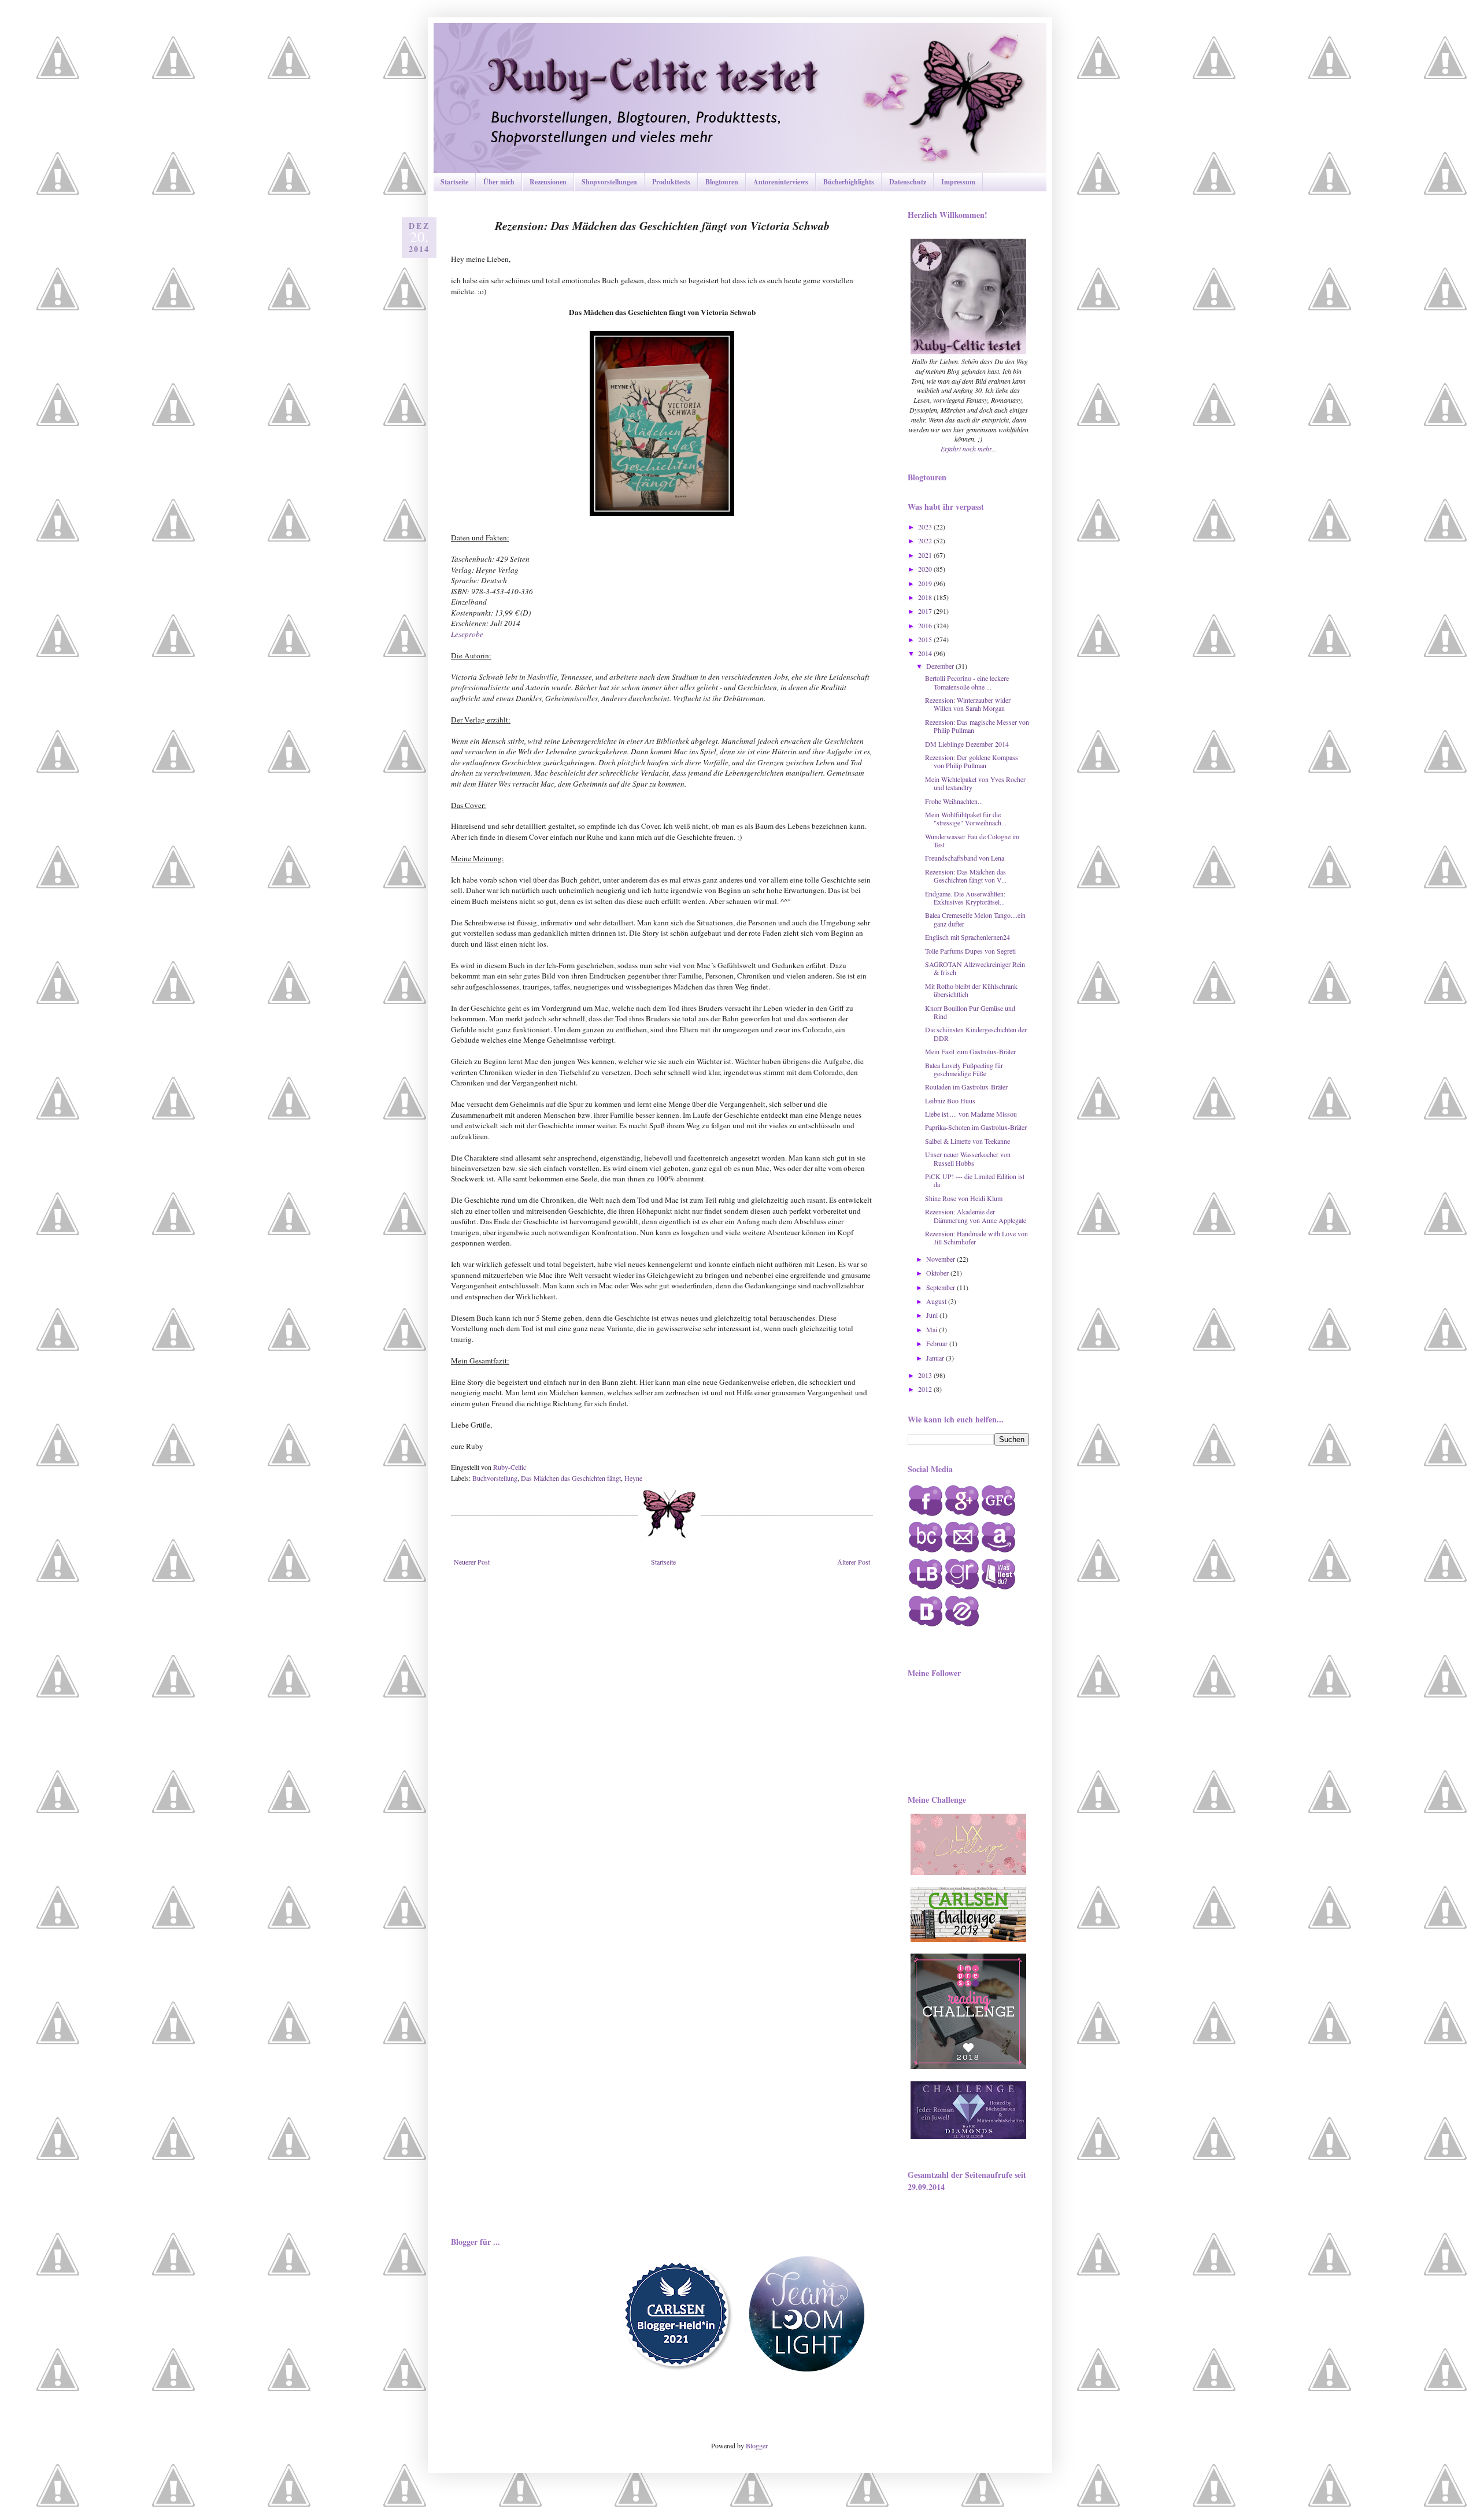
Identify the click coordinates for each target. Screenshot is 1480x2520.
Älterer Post (854, 1562)
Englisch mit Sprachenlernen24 (967, 937)
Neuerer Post (472, 1562)
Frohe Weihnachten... (954, 801)
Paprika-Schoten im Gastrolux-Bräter (976, 1127)
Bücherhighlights (849, 182)
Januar (936, 1358)
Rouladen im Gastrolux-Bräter (966, 1087)
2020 (926, 569)
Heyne (633, 1478)
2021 (926, 555)
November (941, 1259)
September (941, 1287)
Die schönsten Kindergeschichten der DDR (976, 1033)
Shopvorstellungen (609, 182)
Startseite (454, 182)
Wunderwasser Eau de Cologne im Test (972, 840)
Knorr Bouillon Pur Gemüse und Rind (970, 1012)
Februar (938, 1343)
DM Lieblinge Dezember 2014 (967, 744)
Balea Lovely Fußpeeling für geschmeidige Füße (964, 1069)
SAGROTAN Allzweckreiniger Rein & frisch (975, 968)
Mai (933, 1329)
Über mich (499, 182)
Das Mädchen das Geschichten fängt (571, 1478)
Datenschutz (908, 182)
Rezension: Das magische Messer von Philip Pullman (977, 726)
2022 (926, 540)
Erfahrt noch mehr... (969, 449)
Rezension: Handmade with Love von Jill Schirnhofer (976, 1237)
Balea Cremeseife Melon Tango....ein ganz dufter (975, 919)
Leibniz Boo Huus (950, 1100)
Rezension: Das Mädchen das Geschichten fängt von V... (966, 876)
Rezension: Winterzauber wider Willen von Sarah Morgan (968, 704)
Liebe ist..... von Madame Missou (971, 1114)
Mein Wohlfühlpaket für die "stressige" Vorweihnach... (966, 818)
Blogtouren (722, 182)
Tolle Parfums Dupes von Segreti (970, 951)
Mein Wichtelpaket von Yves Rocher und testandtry (975, 783)
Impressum (958, 182)
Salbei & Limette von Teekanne (967, 1141)
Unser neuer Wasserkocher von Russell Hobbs (968, 1158)
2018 (926, 597)
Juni (933, 1315)
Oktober (938, 1273)
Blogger (756, 2445)
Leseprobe (467, 634)
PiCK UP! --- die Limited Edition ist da (975, 1180)
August (937, 1301)
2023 (926, 527)
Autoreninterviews (781, 182)
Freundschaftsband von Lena (965, 858)
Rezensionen (548, 182)
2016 (926, 625)
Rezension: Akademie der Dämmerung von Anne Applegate (976, 1215)
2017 (926, 611)
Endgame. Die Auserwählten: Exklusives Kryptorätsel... (965, 898)
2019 (926, 583)
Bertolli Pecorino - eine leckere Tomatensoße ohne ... (967, 682)
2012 (926, 1389)
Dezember (941, 666)
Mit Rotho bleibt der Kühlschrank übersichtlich (971, 990)
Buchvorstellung (495, 1478)
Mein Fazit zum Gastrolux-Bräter (970, 1051)
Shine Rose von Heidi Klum (964, 1198)
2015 (926, 639)
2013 (926, 1375)
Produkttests (671, 182)
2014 (926, 653)
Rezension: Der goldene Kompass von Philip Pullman (972, 761)
